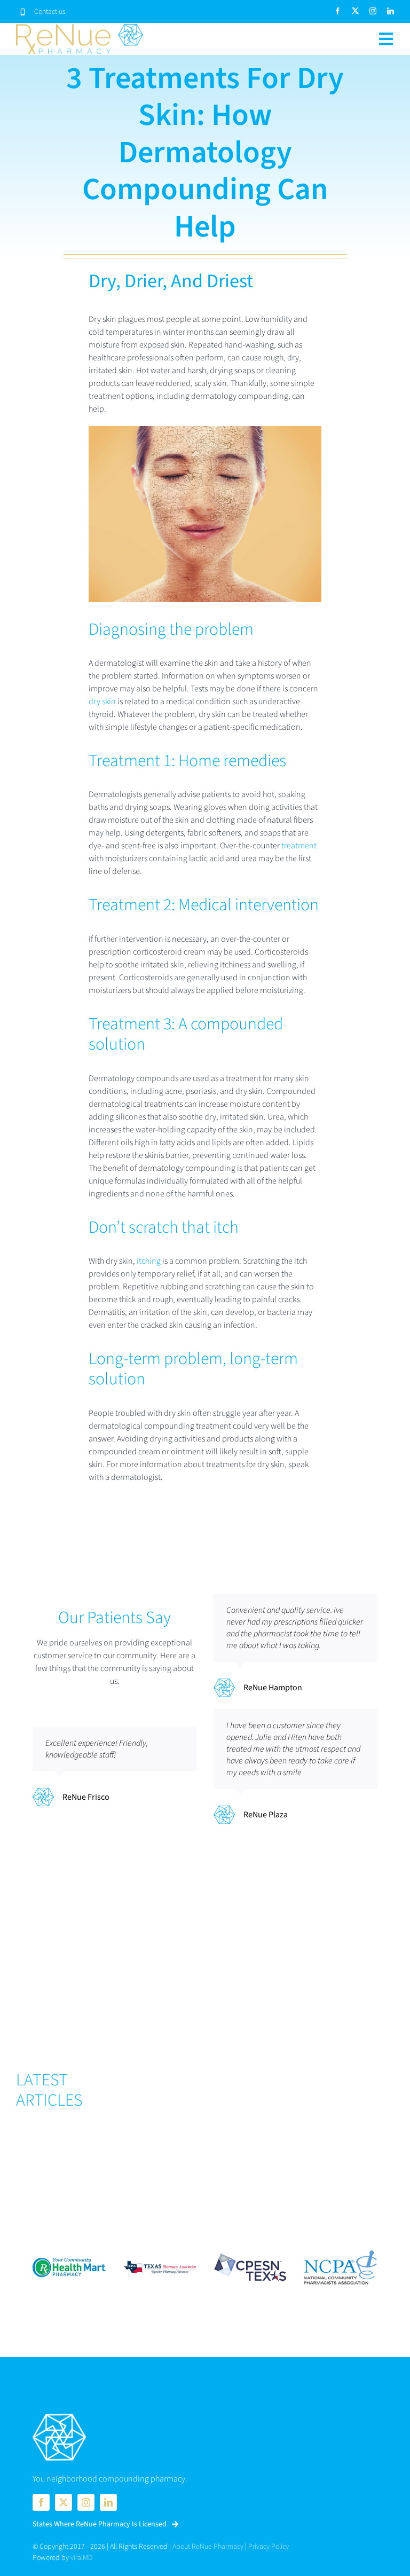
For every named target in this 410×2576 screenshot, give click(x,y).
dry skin (102, 702)
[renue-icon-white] (59, 2415)
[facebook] (338, 11)
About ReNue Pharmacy (208, 2547)
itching (149, 1261)
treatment (299, 846)
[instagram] (373, 11)
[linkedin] (391, 11)
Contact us (50, 12)
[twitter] (355, 11)
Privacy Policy (269, 2547)
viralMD (81, 2558)
